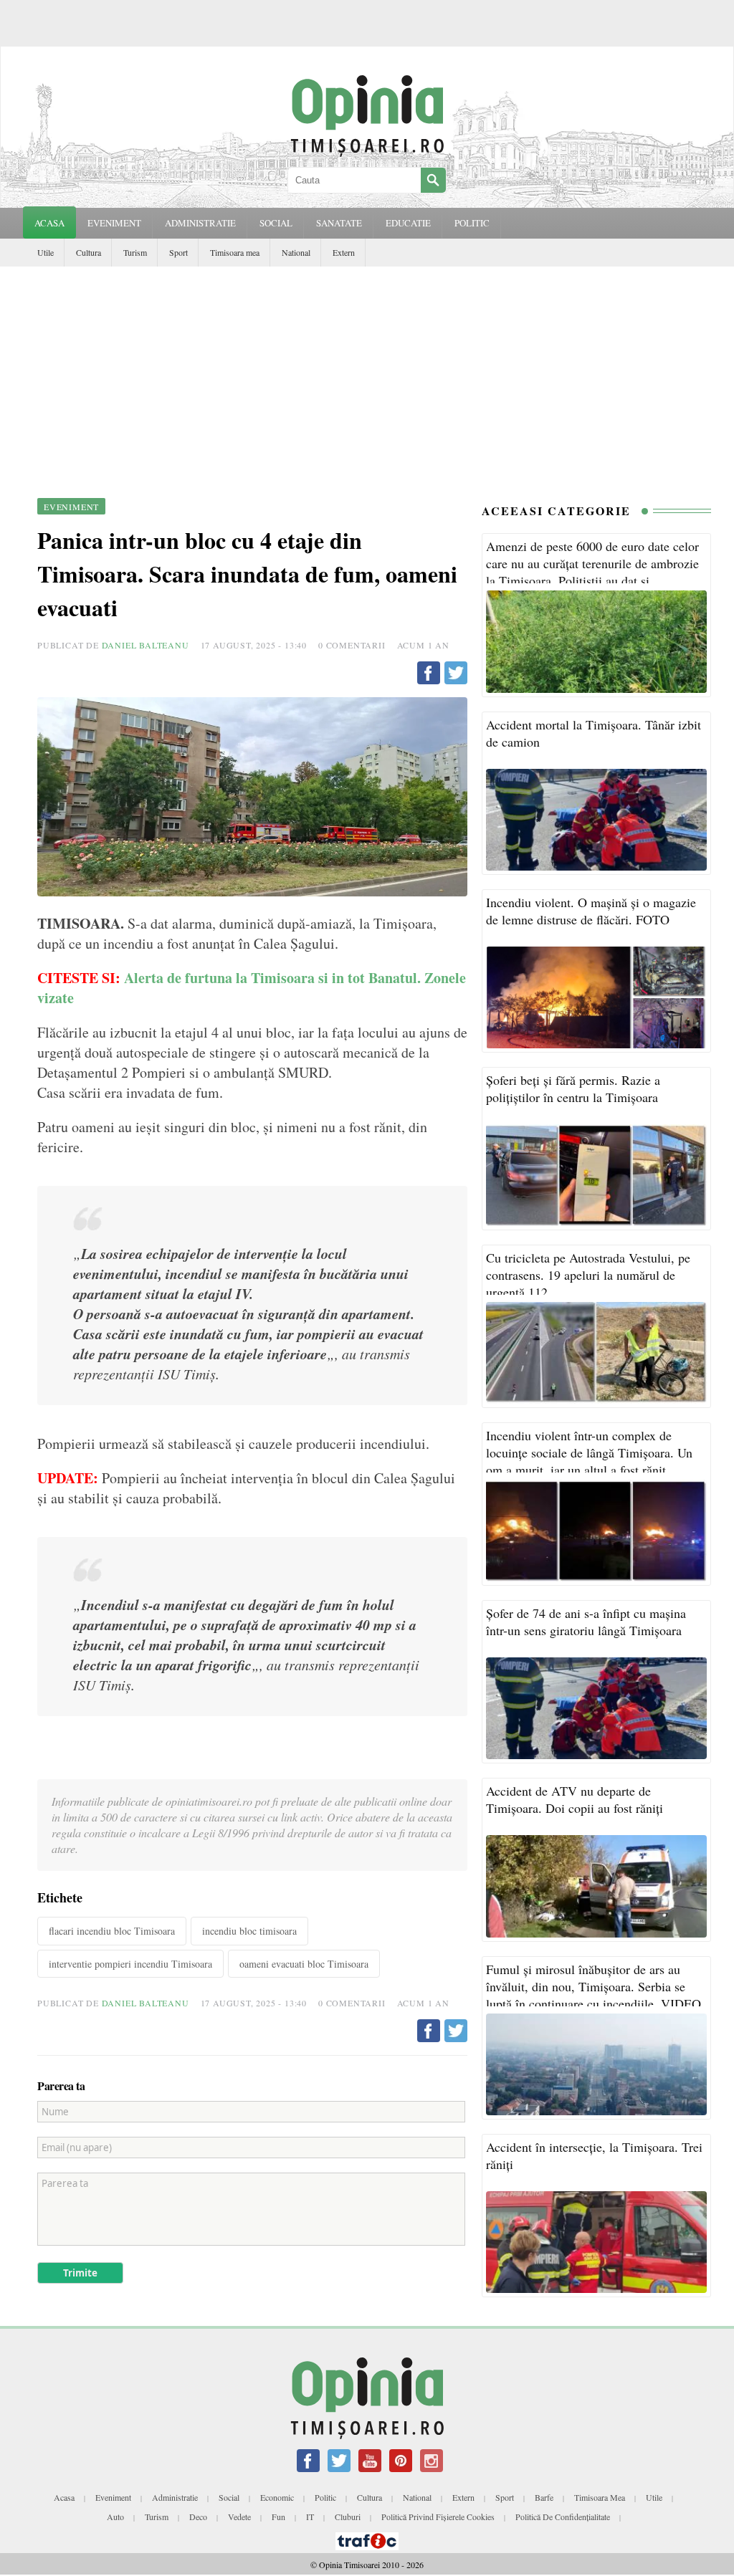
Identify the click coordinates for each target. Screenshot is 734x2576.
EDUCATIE (408, 223)
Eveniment (113, 2497)
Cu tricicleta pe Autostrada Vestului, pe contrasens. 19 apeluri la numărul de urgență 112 (588, 1275)
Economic (277, 2497)
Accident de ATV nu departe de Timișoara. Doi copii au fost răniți (575, 1799)
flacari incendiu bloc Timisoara (112, 1931)
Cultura (89, 252)
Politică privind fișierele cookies (438, 2517)
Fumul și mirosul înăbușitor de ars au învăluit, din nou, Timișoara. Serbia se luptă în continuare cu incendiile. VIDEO (594, 1986)
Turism (135, 252)
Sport (178, 252)
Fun (278, 2517)
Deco (198, 2517)
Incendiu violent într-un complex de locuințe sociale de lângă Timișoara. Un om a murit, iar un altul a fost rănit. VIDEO (589, 1461)
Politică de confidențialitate (563, 2517)
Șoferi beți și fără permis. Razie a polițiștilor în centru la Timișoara (573, 1088)
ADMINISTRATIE (200, 223)
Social (229, 2497)
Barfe (544, 2497)
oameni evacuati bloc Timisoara (304, 1964)
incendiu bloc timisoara (249, 1931)
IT (310, 2517)
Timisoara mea (235, 252)
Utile (46, 252)
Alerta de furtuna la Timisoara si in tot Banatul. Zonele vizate (252, 988)
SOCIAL (276, 223)
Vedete (239, 2517)
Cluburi (348, 2517)
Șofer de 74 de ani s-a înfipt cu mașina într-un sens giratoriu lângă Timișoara (586, 1622)
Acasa (49, 223)
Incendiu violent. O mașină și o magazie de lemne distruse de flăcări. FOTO (591, 911)
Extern (344, 252)
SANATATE (339, 223)
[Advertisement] (367, 374)
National (296, 252)
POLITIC (472, 223)
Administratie (175, 2497)
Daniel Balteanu (146, 645)
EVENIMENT (114, 223)
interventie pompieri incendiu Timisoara (130, 1964)
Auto (115, 2517)
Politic (325, 2497)
